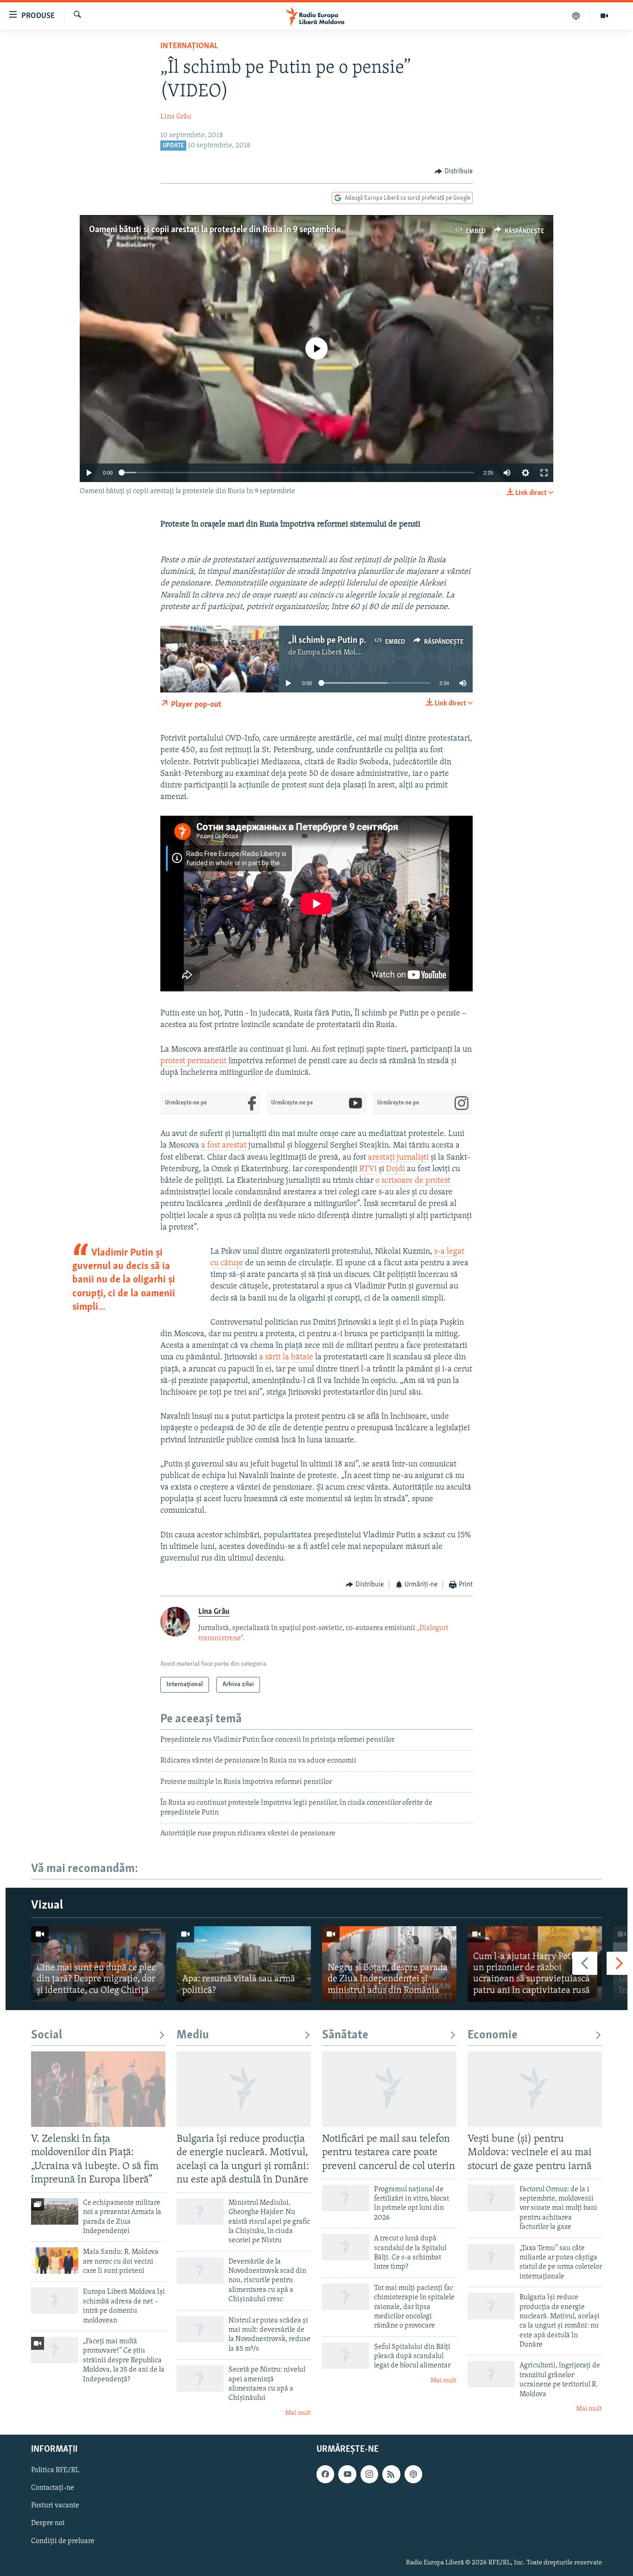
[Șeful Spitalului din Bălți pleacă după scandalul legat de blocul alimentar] (346, 2356)
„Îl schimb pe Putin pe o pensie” (346, 641)
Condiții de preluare (63, 2541)
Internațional (189, 46)
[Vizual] (604, 16)
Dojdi (396, 1169)
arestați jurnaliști (398, 1158)
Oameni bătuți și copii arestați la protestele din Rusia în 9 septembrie (215, 230)
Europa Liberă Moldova (334, 653)
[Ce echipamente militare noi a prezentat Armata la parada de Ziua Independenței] (55, 2211)
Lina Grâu (176, 117)
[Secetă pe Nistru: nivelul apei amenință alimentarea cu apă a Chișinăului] (200, 2378)
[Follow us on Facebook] (325, 2474)
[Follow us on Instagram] (369, 2474)
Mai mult (298, 2413)
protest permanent (193, 1061)
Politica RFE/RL (55, 2471)
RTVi (368, 1169)
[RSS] (391, 2474)
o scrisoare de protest (413, 1181)
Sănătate (345, 2035)
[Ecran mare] (544, 473)
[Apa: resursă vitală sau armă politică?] (244, 1964)
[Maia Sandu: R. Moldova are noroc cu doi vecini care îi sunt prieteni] (55, 2261)
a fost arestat (224, 1146)
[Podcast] (576, 16)
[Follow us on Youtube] (347, 2474)
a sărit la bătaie (286, 1358)
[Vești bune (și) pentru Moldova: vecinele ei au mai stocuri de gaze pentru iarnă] (535, 2089)
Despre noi (48, 2524)
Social (47, 2035)
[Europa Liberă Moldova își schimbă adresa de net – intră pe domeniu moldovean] (55, 2300)
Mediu (193, 2035)
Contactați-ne (53, 2488)
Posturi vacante (55, 2506)
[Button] (454, 171)
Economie (493, 2035)
